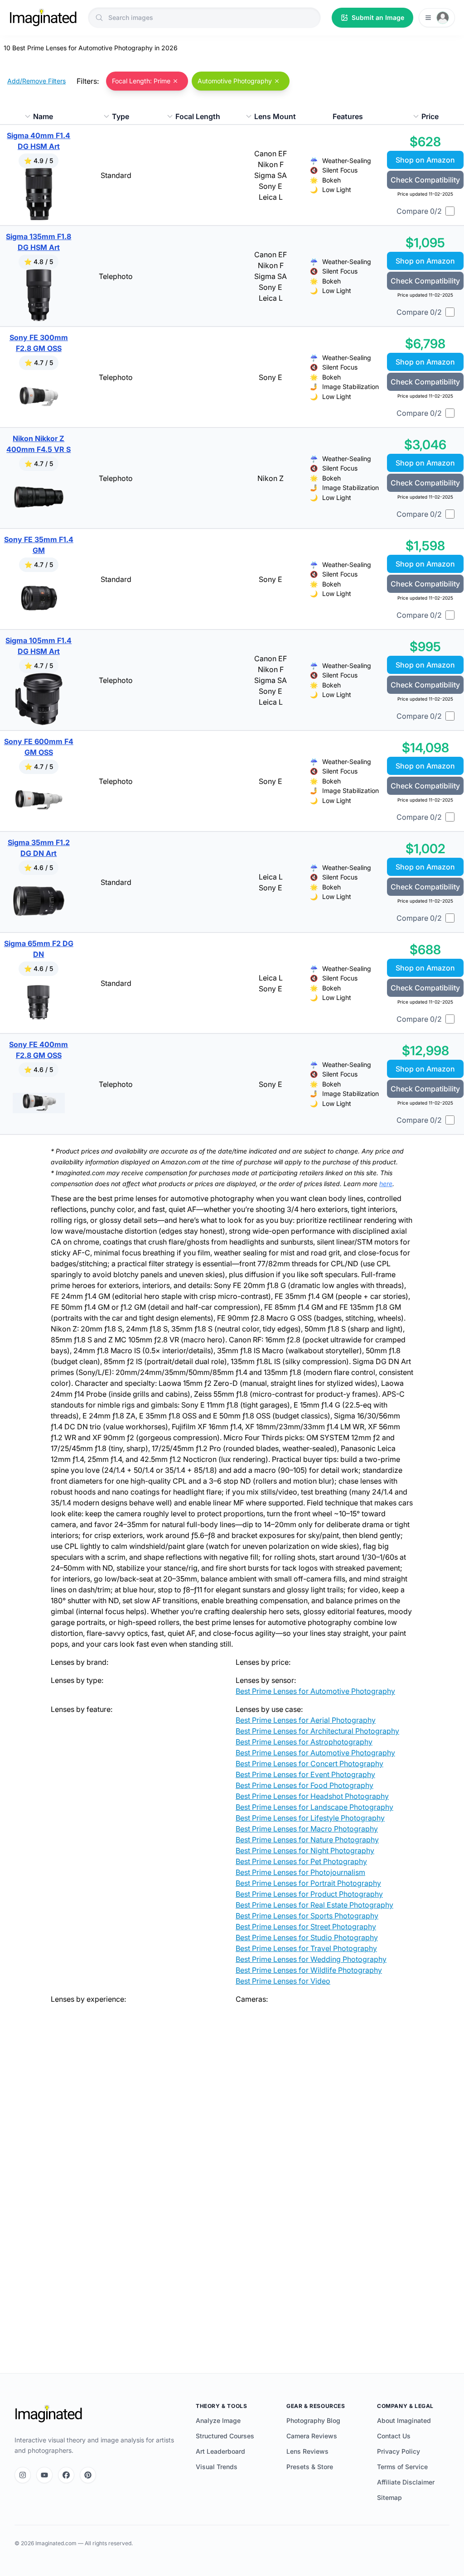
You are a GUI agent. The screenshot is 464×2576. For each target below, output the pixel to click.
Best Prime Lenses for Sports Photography (307, 1916)
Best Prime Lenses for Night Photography (305, 1850)
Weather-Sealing (347, 161)
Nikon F (271, 164)
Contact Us (394, 2436)
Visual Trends (217, 2467)
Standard (116, 175)
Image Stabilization (350, 387)
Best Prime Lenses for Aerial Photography (306, 1720)
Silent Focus (340, 170)
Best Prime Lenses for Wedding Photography (311, 1959)
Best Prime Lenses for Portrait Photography (308, 1883)
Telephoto (116, 276)
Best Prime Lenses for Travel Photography (306, 1948)
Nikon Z (271, 478)
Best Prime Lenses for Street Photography (306, 1927)
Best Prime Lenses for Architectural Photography (317, 1731)
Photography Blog (313, 2420)
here (386, 1184)
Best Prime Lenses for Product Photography (309, 1894)
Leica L (271, 197)
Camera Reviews (312, 2436)
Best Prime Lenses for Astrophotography (304, 1742)
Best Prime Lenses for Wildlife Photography (309, 1970)
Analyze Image (218, 2420)
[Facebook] (66, 2475)
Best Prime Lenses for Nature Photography (307, 1840)
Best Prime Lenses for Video (283, 1981)
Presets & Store (310, 2467)
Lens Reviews (307, 2451)
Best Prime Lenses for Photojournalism (300, 1872)
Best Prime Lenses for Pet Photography (301, 1861)
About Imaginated (404, 2420)
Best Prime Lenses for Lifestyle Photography (310, 1818)
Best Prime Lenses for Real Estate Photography (314, 1905)
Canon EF (271, 154)
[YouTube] (44, 2475)
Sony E (271, 186)
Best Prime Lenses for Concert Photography (309, 1764)
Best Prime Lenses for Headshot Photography (312, 1796)
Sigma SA (271, 175)
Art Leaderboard (220, 2451)
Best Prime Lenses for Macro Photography (307, 1829)
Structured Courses (225, 2436)
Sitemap (389, 2497)
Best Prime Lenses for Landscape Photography (314, 1807)
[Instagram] (23, 2475)
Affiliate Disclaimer (406, 2482)
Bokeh (331, 180)
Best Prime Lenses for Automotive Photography (315, 1691)
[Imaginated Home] (48, 2414)
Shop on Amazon (425, 160)
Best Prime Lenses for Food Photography (304, 1785)
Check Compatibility (425, 180)
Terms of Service (402, 2467)
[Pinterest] (88, 2475)
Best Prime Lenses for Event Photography (305, 1774)
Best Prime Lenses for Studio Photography (307, 1937)
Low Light (337, 190)
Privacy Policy (399, 2451)
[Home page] (43, 18)
